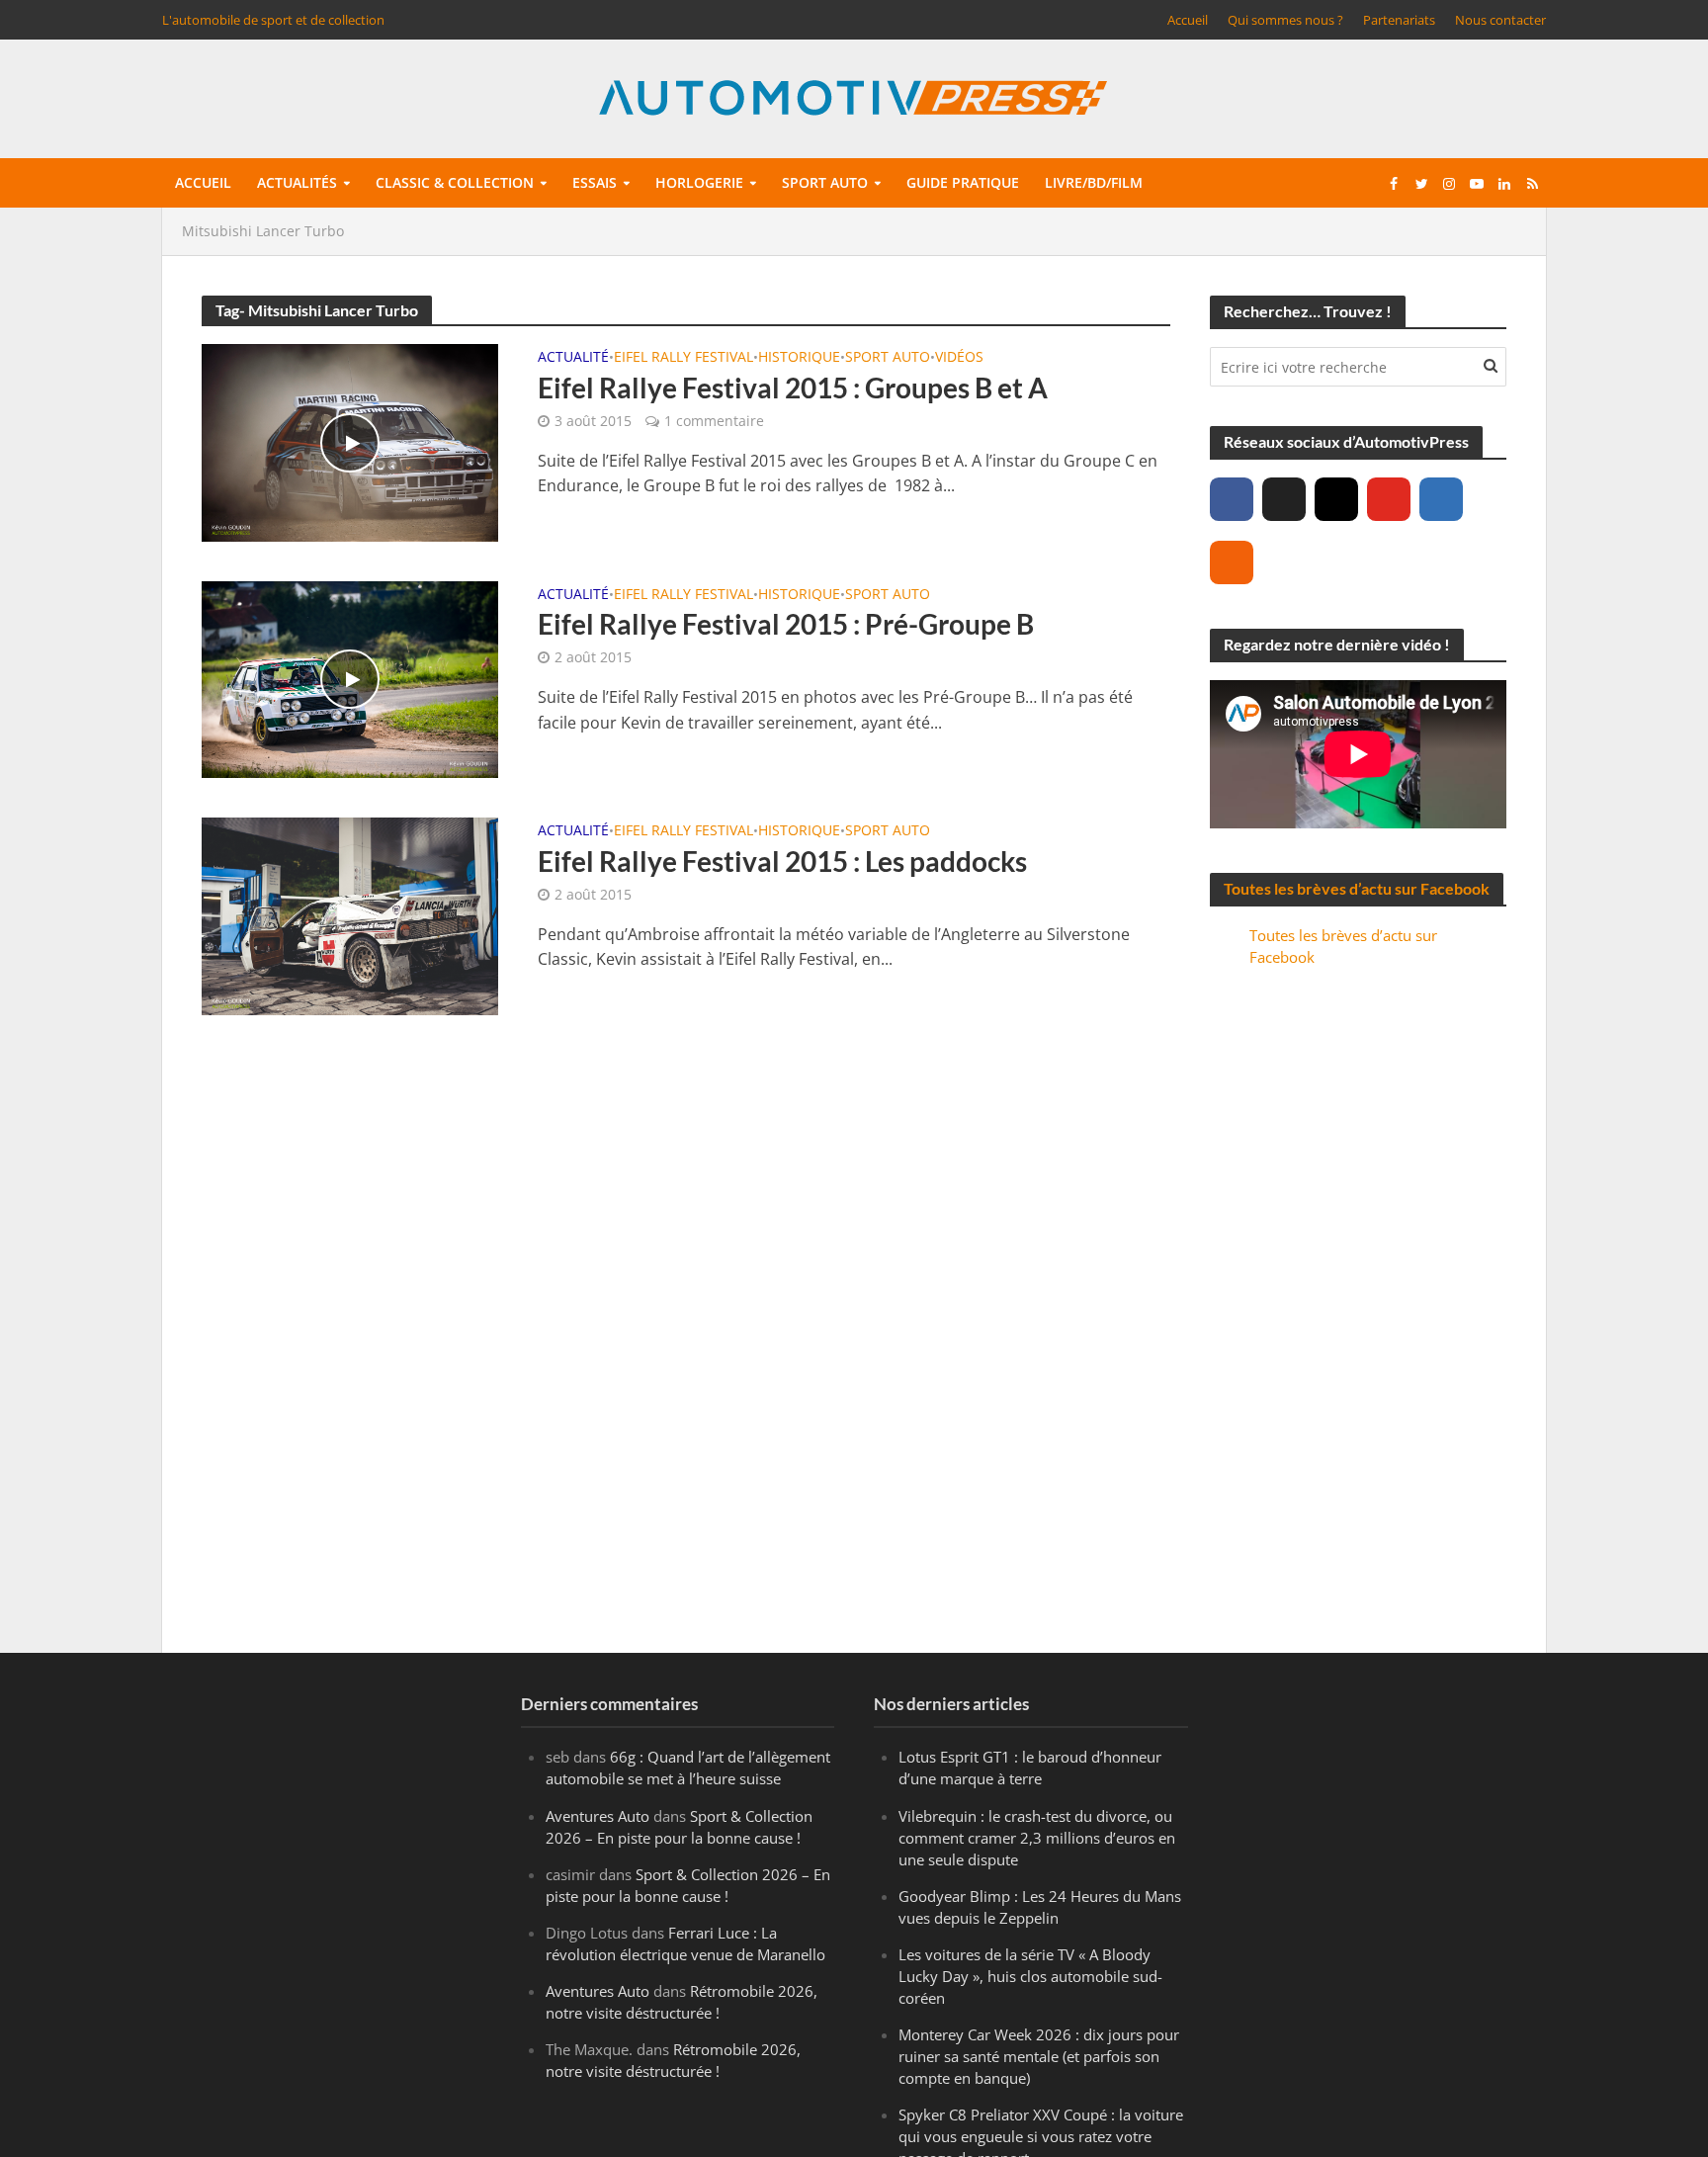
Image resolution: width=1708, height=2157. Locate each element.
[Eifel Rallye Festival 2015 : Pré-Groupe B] (350, 678)
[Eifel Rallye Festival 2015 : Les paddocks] (350, 914)
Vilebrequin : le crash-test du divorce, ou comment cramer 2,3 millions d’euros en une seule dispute (1037, 1838)
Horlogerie (699, 182)
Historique (799, 358)
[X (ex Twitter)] (1284, 499)
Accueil (1188, 20)
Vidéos (959, 358)
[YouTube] (1389, 499)
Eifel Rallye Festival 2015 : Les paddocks (782, 861)
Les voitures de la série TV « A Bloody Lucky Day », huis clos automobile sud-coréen (1030, 1976)
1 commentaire (714, 421)
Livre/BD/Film (1094, 182)
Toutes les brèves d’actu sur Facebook (1357, 888)
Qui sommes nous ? (1285, 20)
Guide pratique (963, 182)
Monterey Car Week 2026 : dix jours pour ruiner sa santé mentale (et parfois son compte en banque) (1039, 2056)
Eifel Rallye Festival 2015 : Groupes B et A (793, 388)
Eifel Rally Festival (683, 358)
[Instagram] (1336, 499)
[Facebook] (1232, 499)
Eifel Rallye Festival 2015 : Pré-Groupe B (786, 624)
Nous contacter (1500, 20)
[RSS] (1232, 562)
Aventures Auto (598, 1816)
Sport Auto (888, 358)
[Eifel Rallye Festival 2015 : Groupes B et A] (350, 441)
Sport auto (825, 182)
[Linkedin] (1441, 499)
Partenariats (1399, 20)
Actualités (297, 182)
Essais (595, 182)
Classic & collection (455, 182)
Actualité (573, 358)
